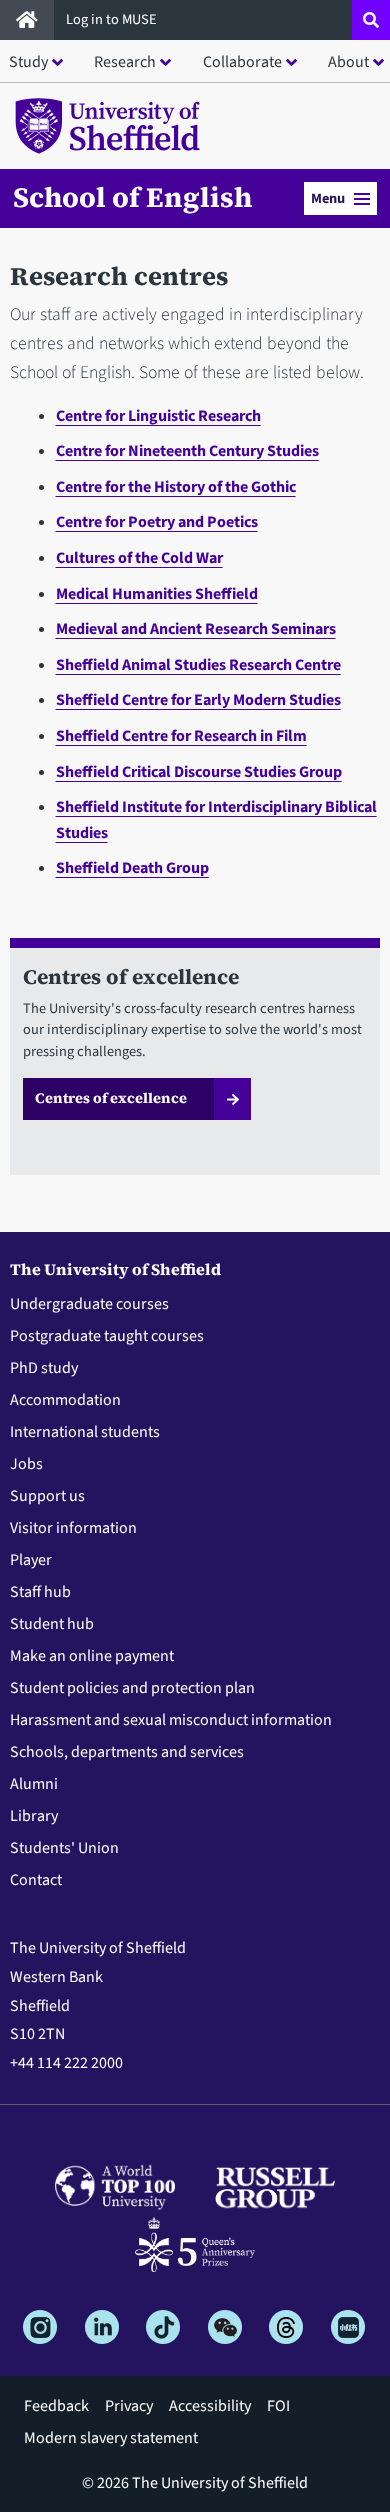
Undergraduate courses (89, 1304)
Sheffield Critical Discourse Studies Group (199, 772)
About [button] (348, 62)
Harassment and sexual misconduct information (171, 1720)
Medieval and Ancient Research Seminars (196, 629)
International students (85, 1432)
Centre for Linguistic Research (158, 416)
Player (31, 1560)
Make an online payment (92, 1656)
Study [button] (28, 62)
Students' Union (64, 1848)
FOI (278, 2406)
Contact (36, 1880)
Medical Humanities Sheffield (157, 594)
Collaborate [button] (242, 62)
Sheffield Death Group (132, 868)
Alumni (34, 1784)
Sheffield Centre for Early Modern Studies (198, 700)
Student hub (52, 1624)
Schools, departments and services (127, 1752)
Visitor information (73, 1528)
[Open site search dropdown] (371, 20)
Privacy (129, 2406)
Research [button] (125, 62)
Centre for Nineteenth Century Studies (187, 451)
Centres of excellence (111, 1098)
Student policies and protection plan (132, 1688)
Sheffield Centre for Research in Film (181, 736)
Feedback (56, 2406)
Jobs (26, 1464)
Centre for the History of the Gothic (176, 487)
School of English (132, 197)
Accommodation (65, 1400)
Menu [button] (328, 198)
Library (34, 1816)
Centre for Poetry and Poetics (157, 522)
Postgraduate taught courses (107, 1336)
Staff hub (40, 1592)
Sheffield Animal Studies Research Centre (198, 665)
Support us (47, 1496)
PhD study (44, 1368)
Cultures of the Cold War (139, 558)
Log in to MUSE (113, 19)
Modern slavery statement (111, 2438)
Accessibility (210, 2406)
